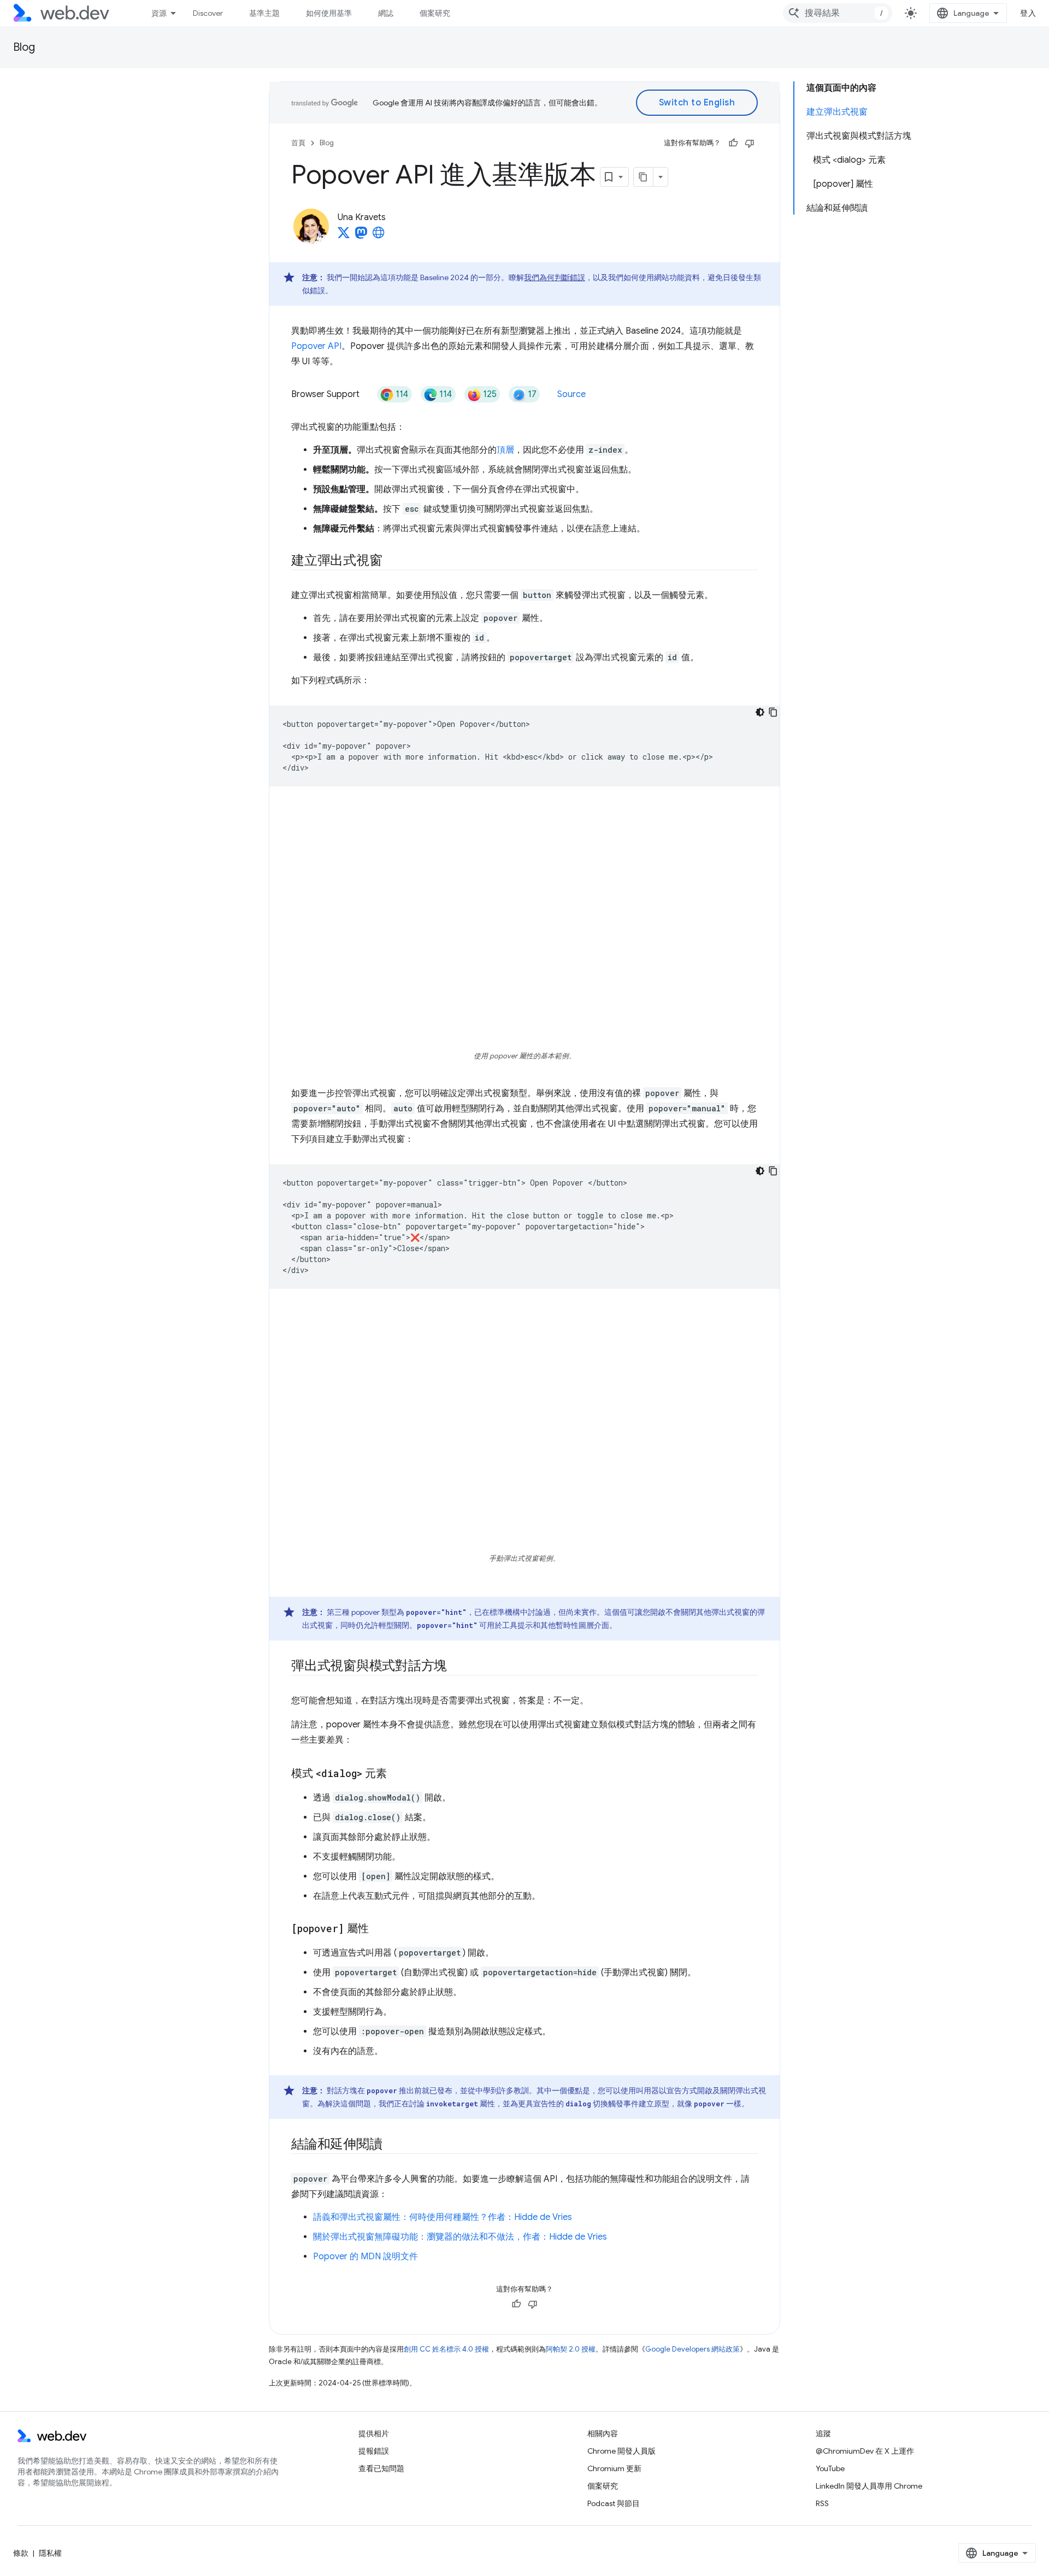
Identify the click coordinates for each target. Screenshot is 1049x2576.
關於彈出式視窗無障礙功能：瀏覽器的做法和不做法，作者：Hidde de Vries (460, 2237)
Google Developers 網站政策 (693, 2349)
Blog (24, 47)
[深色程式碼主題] (760, 712)
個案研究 (435, 13)
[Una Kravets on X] (344, 236)
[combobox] (838, 13)
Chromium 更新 (614, 2468)
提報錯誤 (374, 2451)
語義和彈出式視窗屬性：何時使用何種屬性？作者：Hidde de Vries (443, 2217)
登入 (1028, 13)
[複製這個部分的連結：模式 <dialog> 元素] (397, 1774)
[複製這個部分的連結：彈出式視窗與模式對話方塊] (457, 1667)
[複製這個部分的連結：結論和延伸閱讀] (392, 2145)
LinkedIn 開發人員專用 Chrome (869, 2486)
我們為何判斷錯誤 (555, 277)
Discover (208, 13)
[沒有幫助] (750, 143)
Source (571, 394)
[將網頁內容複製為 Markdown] (644, 177)
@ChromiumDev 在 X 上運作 (865, 2451)
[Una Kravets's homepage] (379, 236)
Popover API (316, 346)
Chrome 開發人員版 (621, 2451)
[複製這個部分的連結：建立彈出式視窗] (392, 561)
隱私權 (50, 2553)
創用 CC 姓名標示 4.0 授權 (446, 2349)
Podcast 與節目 (614, 2503)
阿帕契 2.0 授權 (571, 2349)
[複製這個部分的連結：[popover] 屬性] (379, 1929)
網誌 (386, 13)
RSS (822, 2503)
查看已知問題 (381, 2468)
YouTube (830, 2468)
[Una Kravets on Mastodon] (361, 236)
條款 (21, 2553)
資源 (159, 13)
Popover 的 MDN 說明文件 (366, 2257)
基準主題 (264, 13)
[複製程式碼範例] (773, 712)
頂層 (505, 450)
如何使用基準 (329, 13)
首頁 (298, 143)
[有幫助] (733, 143)
